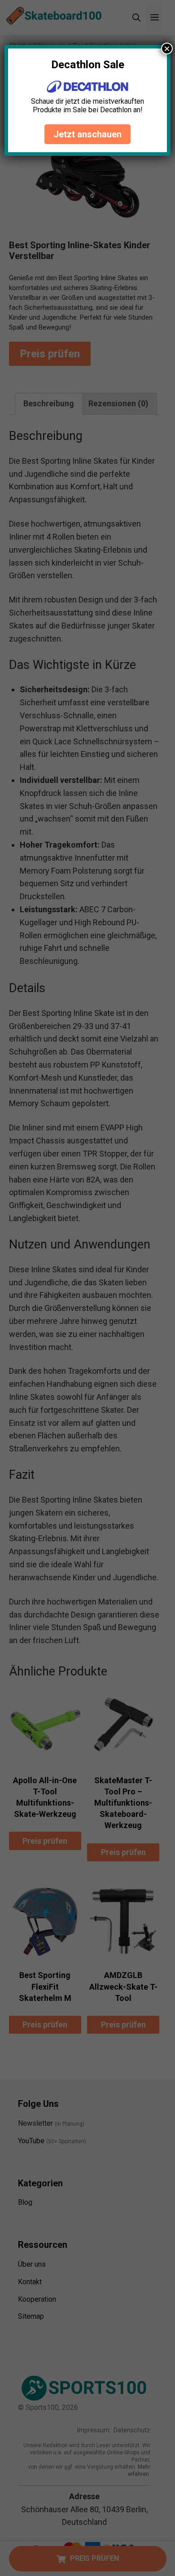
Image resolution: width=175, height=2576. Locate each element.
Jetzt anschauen (87, 134)
